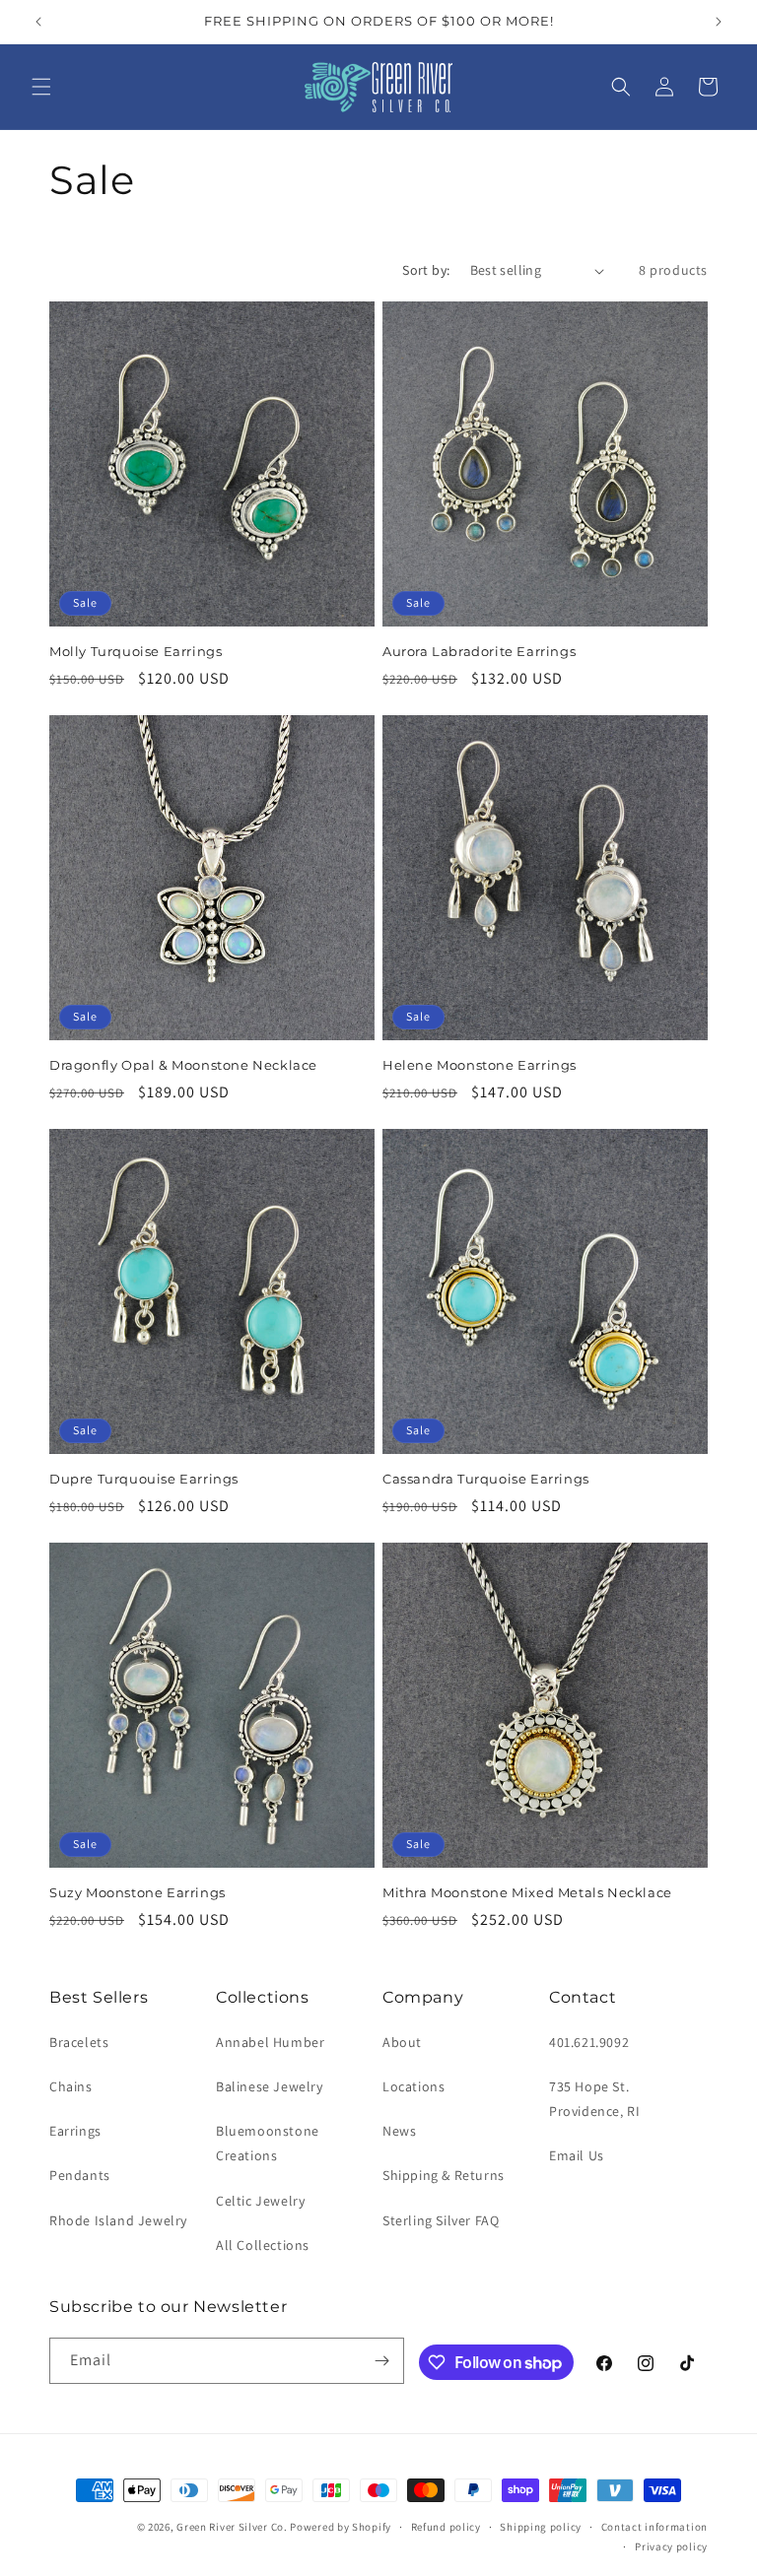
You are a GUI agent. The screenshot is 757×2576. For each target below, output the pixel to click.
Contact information (654, 2527)
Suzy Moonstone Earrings (138, 1892)
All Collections (263, 2245)
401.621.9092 (589, 2042)
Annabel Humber (270, 2042)
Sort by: (426, 270)
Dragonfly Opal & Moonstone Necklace (183, 1065)
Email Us (577, 2155)
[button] (41, 87)
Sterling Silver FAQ (441, 2220)
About (402, 2042)
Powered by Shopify (341, 2527)
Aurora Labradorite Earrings (479, 651)
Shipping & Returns (444, 2175)
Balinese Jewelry (270, 2086)
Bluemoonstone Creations (268, 2143)
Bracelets (79, 2042)
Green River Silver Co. (232, 2527)
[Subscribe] (381, 2361)
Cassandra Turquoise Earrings (486, 1479)
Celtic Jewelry (260, 2201)
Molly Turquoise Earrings (136, 651)
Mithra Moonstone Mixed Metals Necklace (527, 1892)
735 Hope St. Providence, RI (594, 2099)
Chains (71, 2086)
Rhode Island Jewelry (118, 2220)
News (399, 2131)
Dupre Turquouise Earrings (144, 1479)
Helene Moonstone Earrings (480, 1065)
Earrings (75, 2131)
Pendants (80, 2175)
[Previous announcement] (38, 22)
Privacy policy (671, 2546)
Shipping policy (541, 2527)
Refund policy (446, 2527)
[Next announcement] (719, 22)
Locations (413, 2086)
